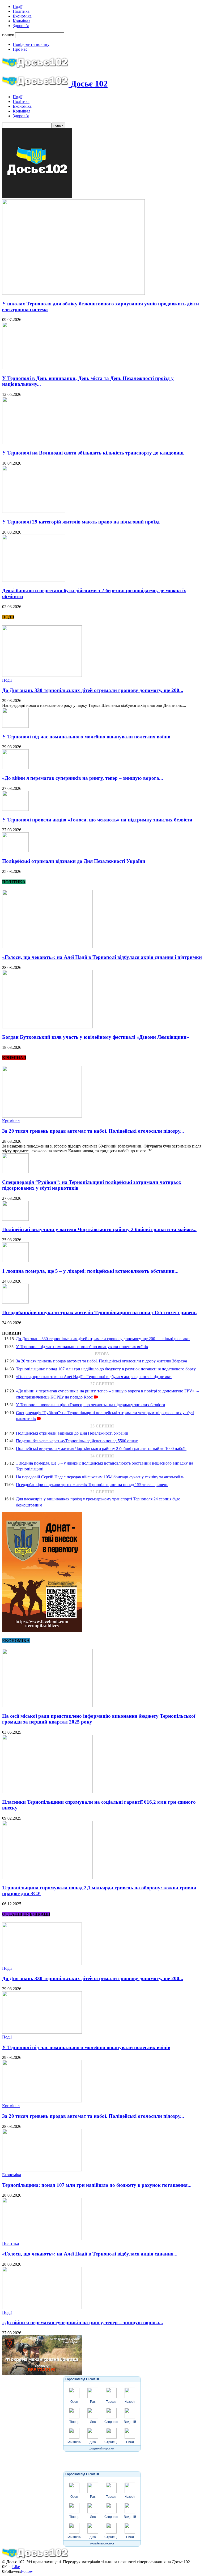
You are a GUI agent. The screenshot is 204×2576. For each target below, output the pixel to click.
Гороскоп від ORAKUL (83, 2379)
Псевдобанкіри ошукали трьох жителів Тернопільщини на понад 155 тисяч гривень (99, 1312)
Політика (21, 11)
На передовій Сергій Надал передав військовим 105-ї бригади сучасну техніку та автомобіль (100, 1477)
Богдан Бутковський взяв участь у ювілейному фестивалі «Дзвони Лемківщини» (96, 1037)
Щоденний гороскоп (102, 2448)
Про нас (20, 49)
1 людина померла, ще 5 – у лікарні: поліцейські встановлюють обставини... (90, 1271)
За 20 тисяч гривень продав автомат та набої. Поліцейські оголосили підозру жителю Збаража (101, 1361)
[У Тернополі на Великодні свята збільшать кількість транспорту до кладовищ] (34, 443)
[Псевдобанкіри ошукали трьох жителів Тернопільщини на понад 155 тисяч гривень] (15, 1302)
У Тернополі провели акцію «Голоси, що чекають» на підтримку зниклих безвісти (97, 820)
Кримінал (22, 21)
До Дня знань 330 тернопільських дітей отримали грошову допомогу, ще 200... (93, 690)
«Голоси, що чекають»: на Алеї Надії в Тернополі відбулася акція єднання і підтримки (102, 957)
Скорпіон (111, 2422)
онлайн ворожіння (102, 2543)
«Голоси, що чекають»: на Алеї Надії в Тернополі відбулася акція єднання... (90, 2254)
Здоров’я (21, 26)
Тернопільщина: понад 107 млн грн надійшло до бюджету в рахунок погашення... (97, 2185)
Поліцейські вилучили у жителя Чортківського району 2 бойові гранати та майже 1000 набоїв (101, 1449)
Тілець (74, 2422)
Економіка (22, 16)
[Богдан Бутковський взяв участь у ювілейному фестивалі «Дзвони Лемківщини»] (47, 1027)
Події (18, 7)
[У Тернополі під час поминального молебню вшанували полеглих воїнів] (15, 726)
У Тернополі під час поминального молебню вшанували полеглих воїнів (86, 737)
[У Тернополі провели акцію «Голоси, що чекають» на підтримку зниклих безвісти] (15, 809)
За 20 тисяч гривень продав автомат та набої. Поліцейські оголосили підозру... (93, 1131)
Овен (74, 2402)
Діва (93, 2442)
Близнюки (74, 2442)
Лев (93, 2422)
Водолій (130, 2422)
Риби (130, 2442)
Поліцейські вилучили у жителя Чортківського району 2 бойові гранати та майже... (99, 1229)
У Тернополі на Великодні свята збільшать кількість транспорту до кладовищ (93, 453)
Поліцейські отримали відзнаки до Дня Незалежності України (74, 861)
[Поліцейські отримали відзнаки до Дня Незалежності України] (15, 851)
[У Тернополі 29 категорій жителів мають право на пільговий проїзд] (34, 511)
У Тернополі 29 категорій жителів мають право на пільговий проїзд (81, 522)
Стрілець (111, 2442)
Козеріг (130, 2402)
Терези (111, 2402)
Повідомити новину (31, 44)
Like (16, 2567)
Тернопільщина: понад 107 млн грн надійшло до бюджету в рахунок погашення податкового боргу (106, 1369)
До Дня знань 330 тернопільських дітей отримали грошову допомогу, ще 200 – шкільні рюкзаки (103, 1339)
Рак (93, 2402)
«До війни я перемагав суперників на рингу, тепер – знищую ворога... (83, 778)
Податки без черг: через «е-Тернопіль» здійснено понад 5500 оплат (77, 1441)
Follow (27, 2571)
